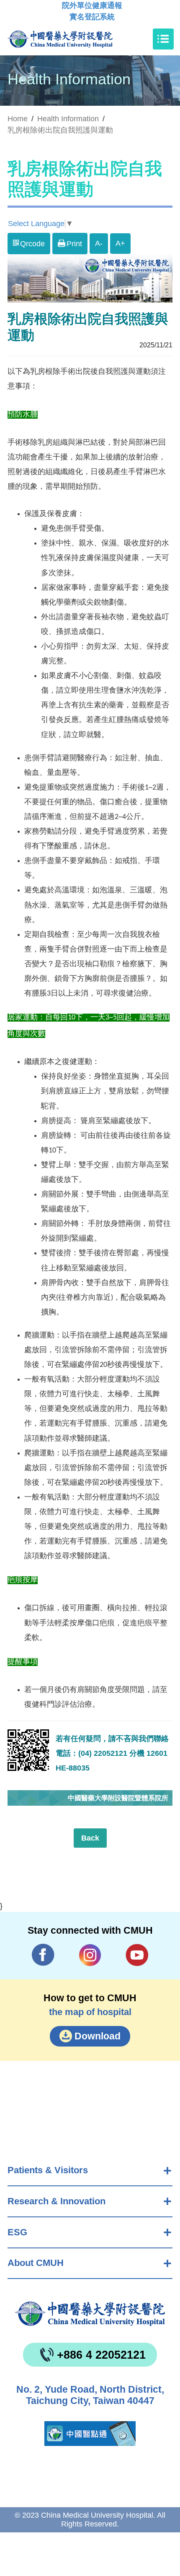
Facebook (43, 1955)
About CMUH (36, 2263)
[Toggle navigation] (163, 39)
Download (98, 2036)
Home (18, 119)
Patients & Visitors (48, 2170)
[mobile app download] (90, 2434)
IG (90, 1955)
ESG (17, 2232)
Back (90, 1838)
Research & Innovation (57, 2201)
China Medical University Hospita (90, 2314)
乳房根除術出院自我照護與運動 (60, 130)
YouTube (137, 1955)
